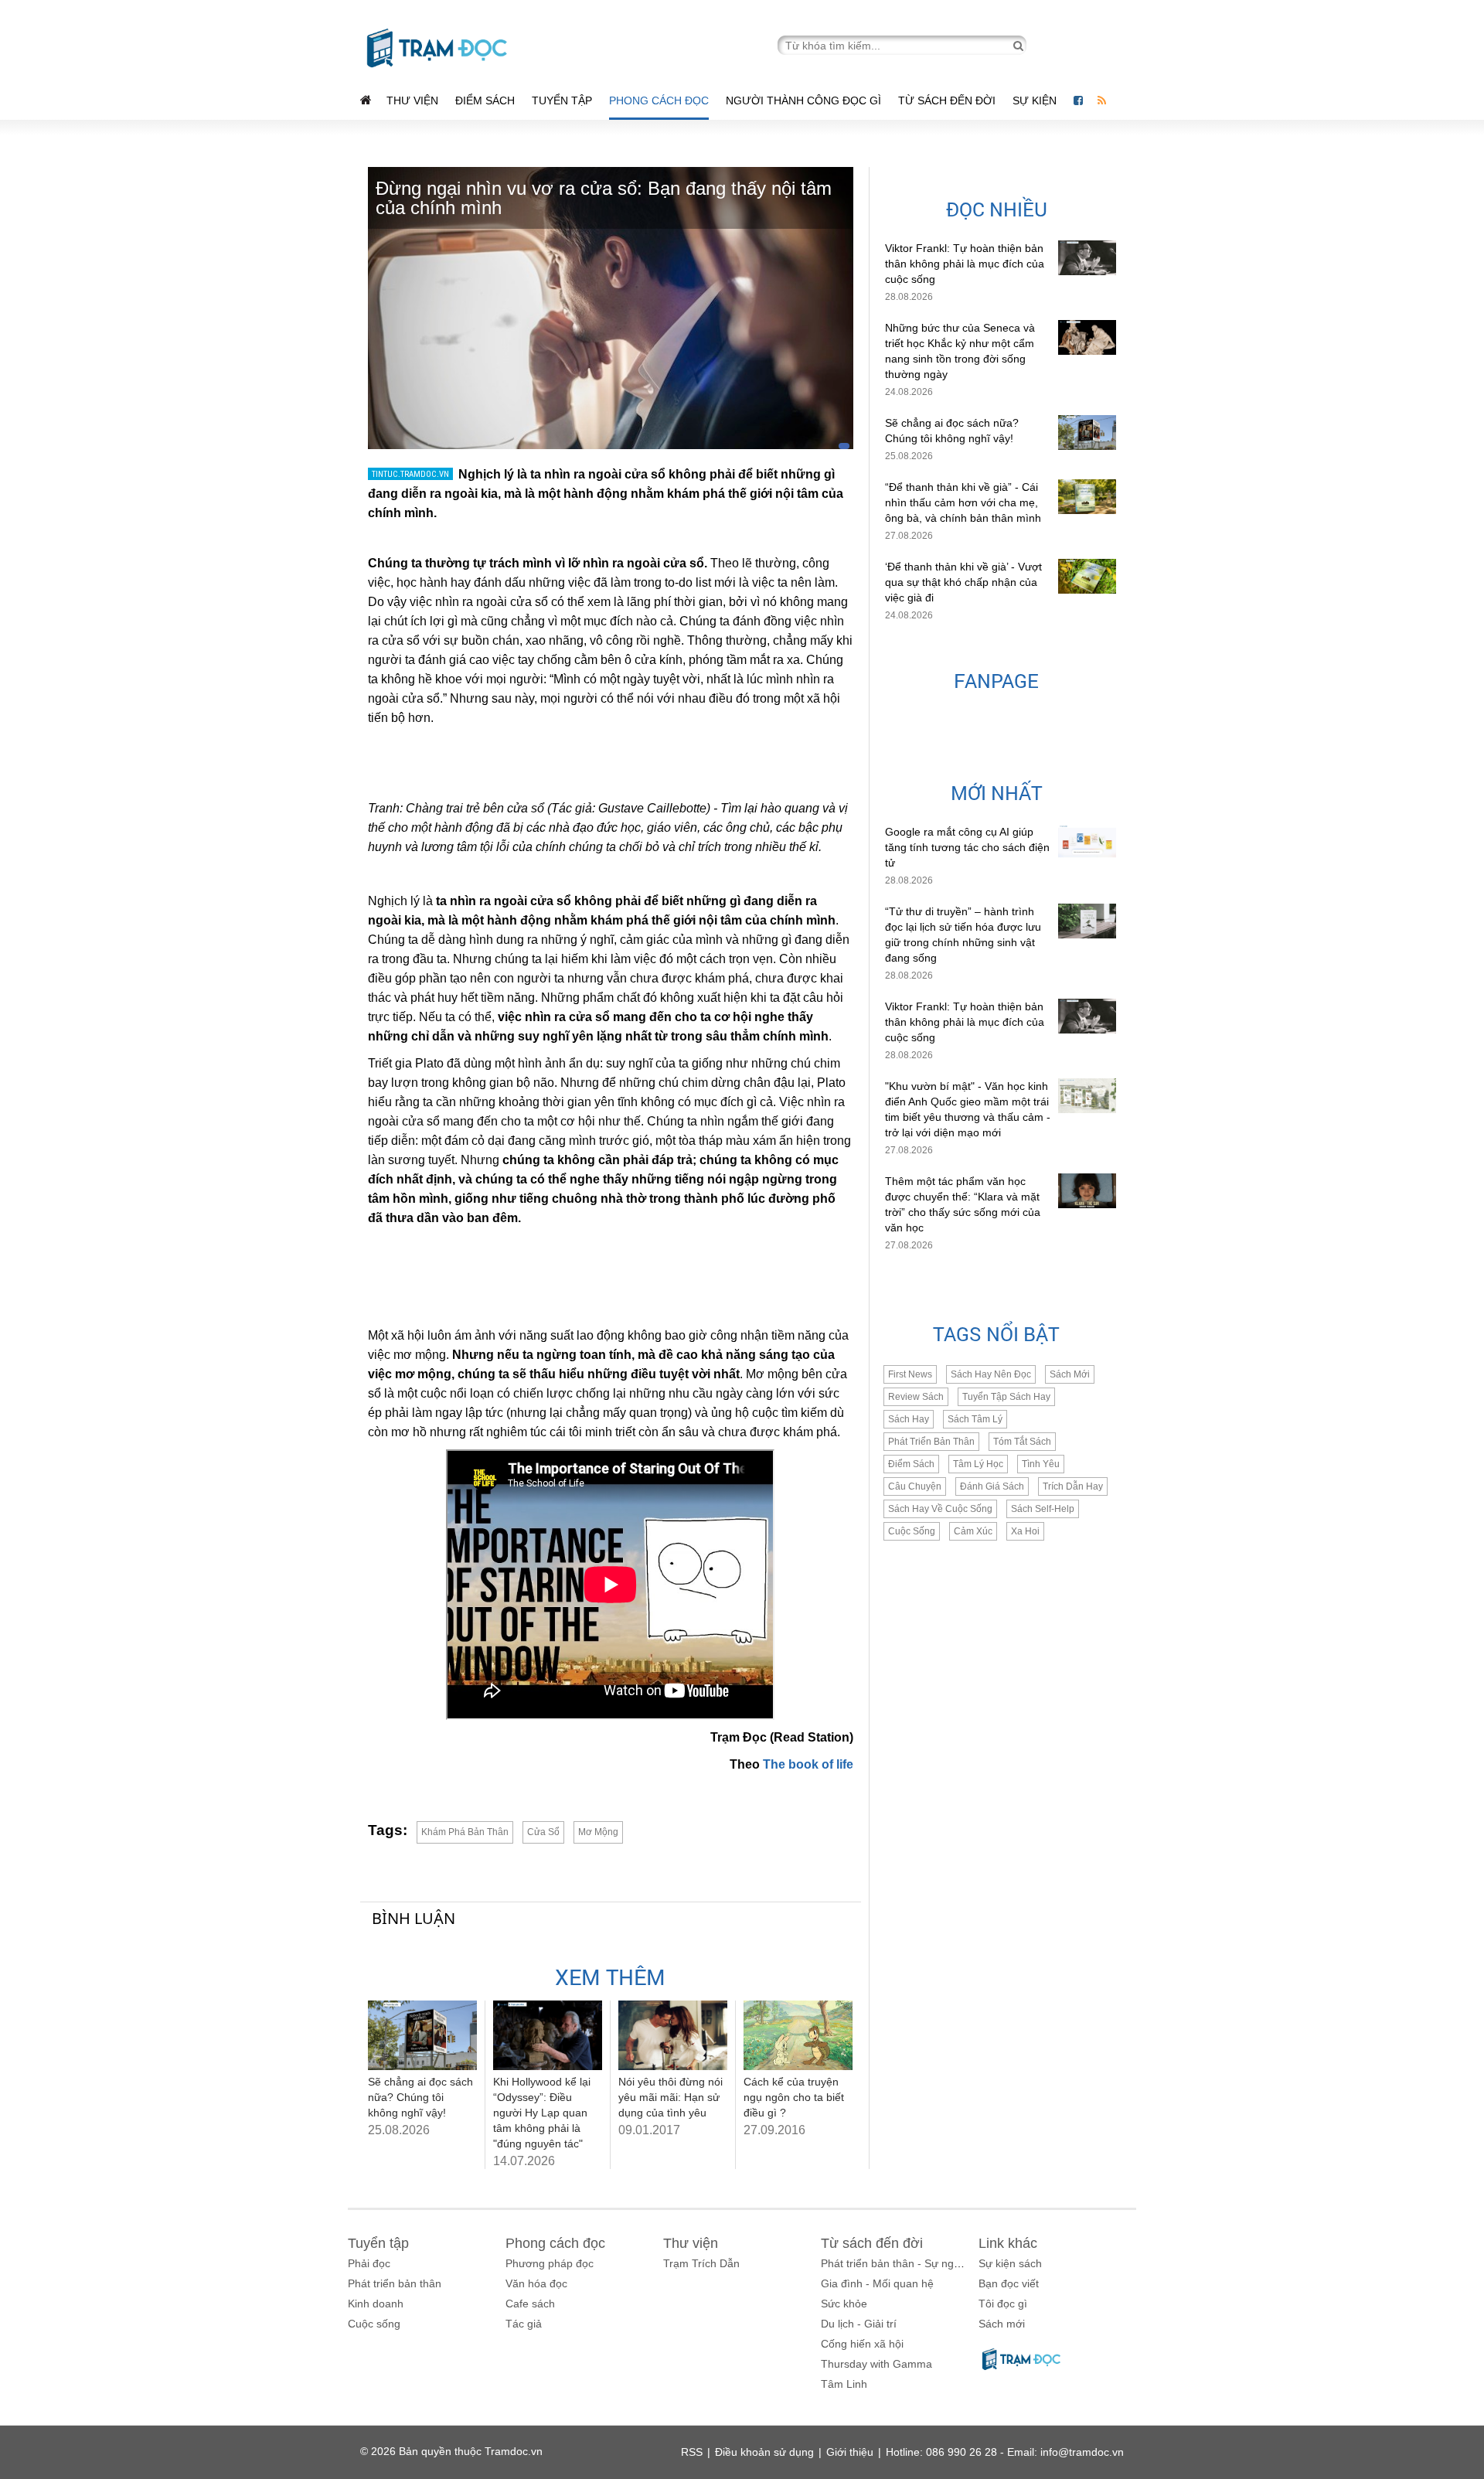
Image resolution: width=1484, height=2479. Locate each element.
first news (910, 1374)
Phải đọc (369, 2263)
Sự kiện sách (1010, 2263)
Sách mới (1070, 1374)
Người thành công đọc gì (803, 100)
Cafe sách (530, 2304)
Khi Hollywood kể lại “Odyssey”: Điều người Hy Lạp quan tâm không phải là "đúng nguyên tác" (542, 2113)
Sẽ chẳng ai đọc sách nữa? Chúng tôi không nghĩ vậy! (420, 2097)
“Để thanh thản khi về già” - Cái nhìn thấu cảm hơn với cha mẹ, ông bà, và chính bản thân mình (963, 502)
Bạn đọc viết (1009, 2283)
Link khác (1008, 2243)
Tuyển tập (562, 100)
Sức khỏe (844, 2304)
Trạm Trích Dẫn (701, 2263)
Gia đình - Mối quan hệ (877, 2283)
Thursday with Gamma (876, 2364)
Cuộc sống (374, 2324)
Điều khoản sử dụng (764, 2452)
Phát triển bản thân (395, 2283)
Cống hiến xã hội (862, 2344)
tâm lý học (978, 1464)
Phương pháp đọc (550, 2263)
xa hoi (1025, 1531)
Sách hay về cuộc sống (940, 1509)
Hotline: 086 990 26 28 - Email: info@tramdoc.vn (1005, 2452)
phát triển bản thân (931, 1442)
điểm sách (911, 1464)
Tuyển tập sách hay (1006, 1397)
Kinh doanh (376, 2304)
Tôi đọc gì (1003, 2304)
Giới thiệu (850, 2452)
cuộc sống (912, 1531)
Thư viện (412, 100)
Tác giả (524, 2324)
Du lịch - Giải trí (859, 2324)
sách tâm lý (975, 1419)
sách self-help (1043, 1509)
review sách (916, 1397)
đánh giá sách (992, 1486)
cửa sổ (543, 1832)
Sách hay (909, 1419)
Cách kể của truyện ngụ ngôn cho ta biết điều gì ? (794, 2097)
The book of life (808, 1764)
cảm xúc (973, 1531)
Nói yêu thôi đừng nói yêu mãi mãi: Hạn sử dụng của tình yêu (671, 2097)
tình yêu (1041, 1464)
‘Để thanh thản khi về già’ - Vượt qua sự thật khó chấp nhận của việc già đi (963, 582)
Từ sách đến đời (947, 100)
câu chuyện (915, 1486)
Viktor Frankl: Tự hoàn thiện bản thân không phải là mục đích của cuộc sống (965, 264)
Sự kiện (1036, 100)
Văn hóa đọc (536, 2283)
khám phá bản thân (465, 1832)
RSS (692, 2452)
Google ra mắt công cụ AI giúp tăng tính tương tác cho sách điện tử (967, 847)
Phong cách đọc (659, 100)
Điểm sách (485, 100)
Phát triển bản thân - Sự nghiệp (898, 2263)
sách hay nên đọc (991, 1374)
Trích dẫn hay (1073, 1486)
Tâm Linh (844, 2384)
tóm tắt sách (1022, 1442)
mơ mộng (598, 1832)
